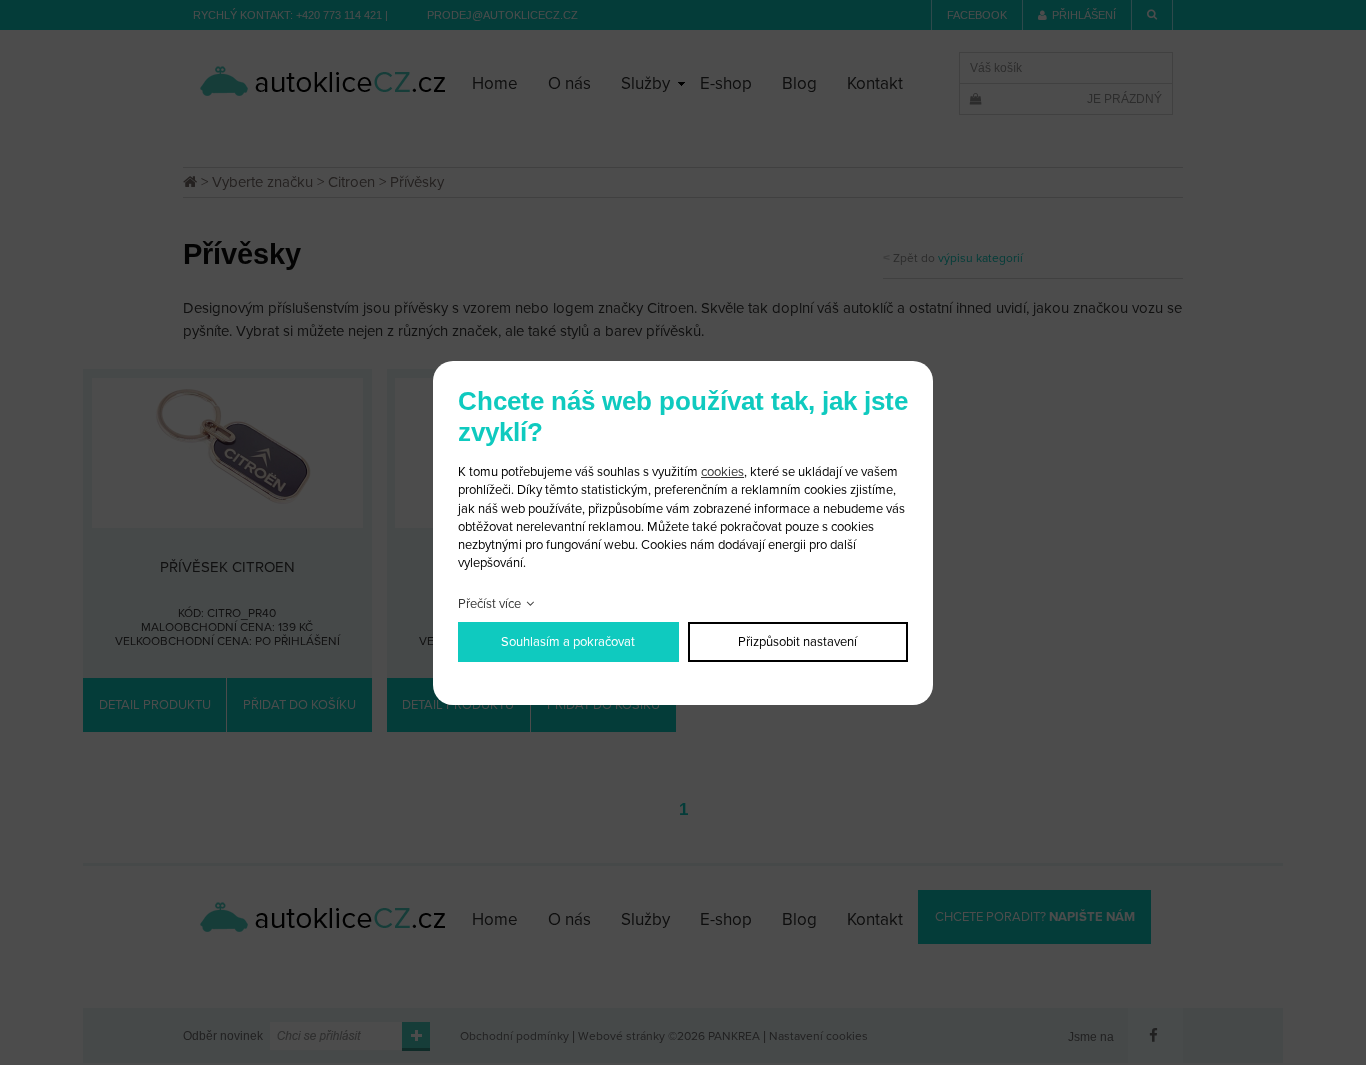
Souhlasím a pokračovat (568, 642)
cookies (722, 472)
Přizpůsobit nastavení (797, 642)
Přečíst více (489, 604)
